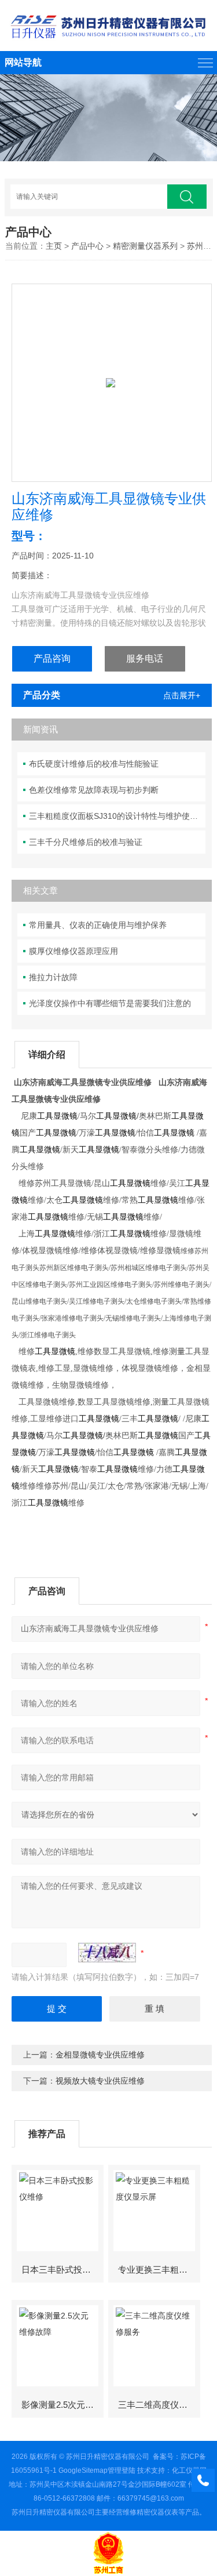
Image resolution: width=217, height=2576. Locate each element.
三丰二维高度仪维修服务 (159, 2405)
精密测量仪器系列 (145, 246)
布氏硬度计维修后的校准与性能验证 (94, 764)
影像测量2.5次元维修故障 (62, 2405)
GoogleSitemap (83, 2470)
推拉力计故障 (53, 977)
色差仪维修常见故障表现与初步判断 (94, 790)
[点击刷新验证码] (107, 1953)
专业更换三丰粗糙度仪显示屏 (159, 2270)
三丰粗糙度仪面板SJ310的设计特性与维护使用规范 (117, 816)
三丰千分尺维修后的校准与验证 (86, 842)
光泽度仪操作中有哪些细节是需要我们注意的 (110, 1003)
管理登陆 (122, 2470)
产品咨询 (52, 658)
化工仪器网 (189, 2470)
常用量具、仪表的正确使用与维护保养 (98, 925)
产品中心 (87, 246)
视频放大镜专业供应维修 (100, 2081)
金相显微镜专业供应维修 (100, 2055)
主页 (54, 246)
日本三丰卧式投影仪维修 (62, 2270)
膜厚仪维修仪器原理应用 (73, 951)
